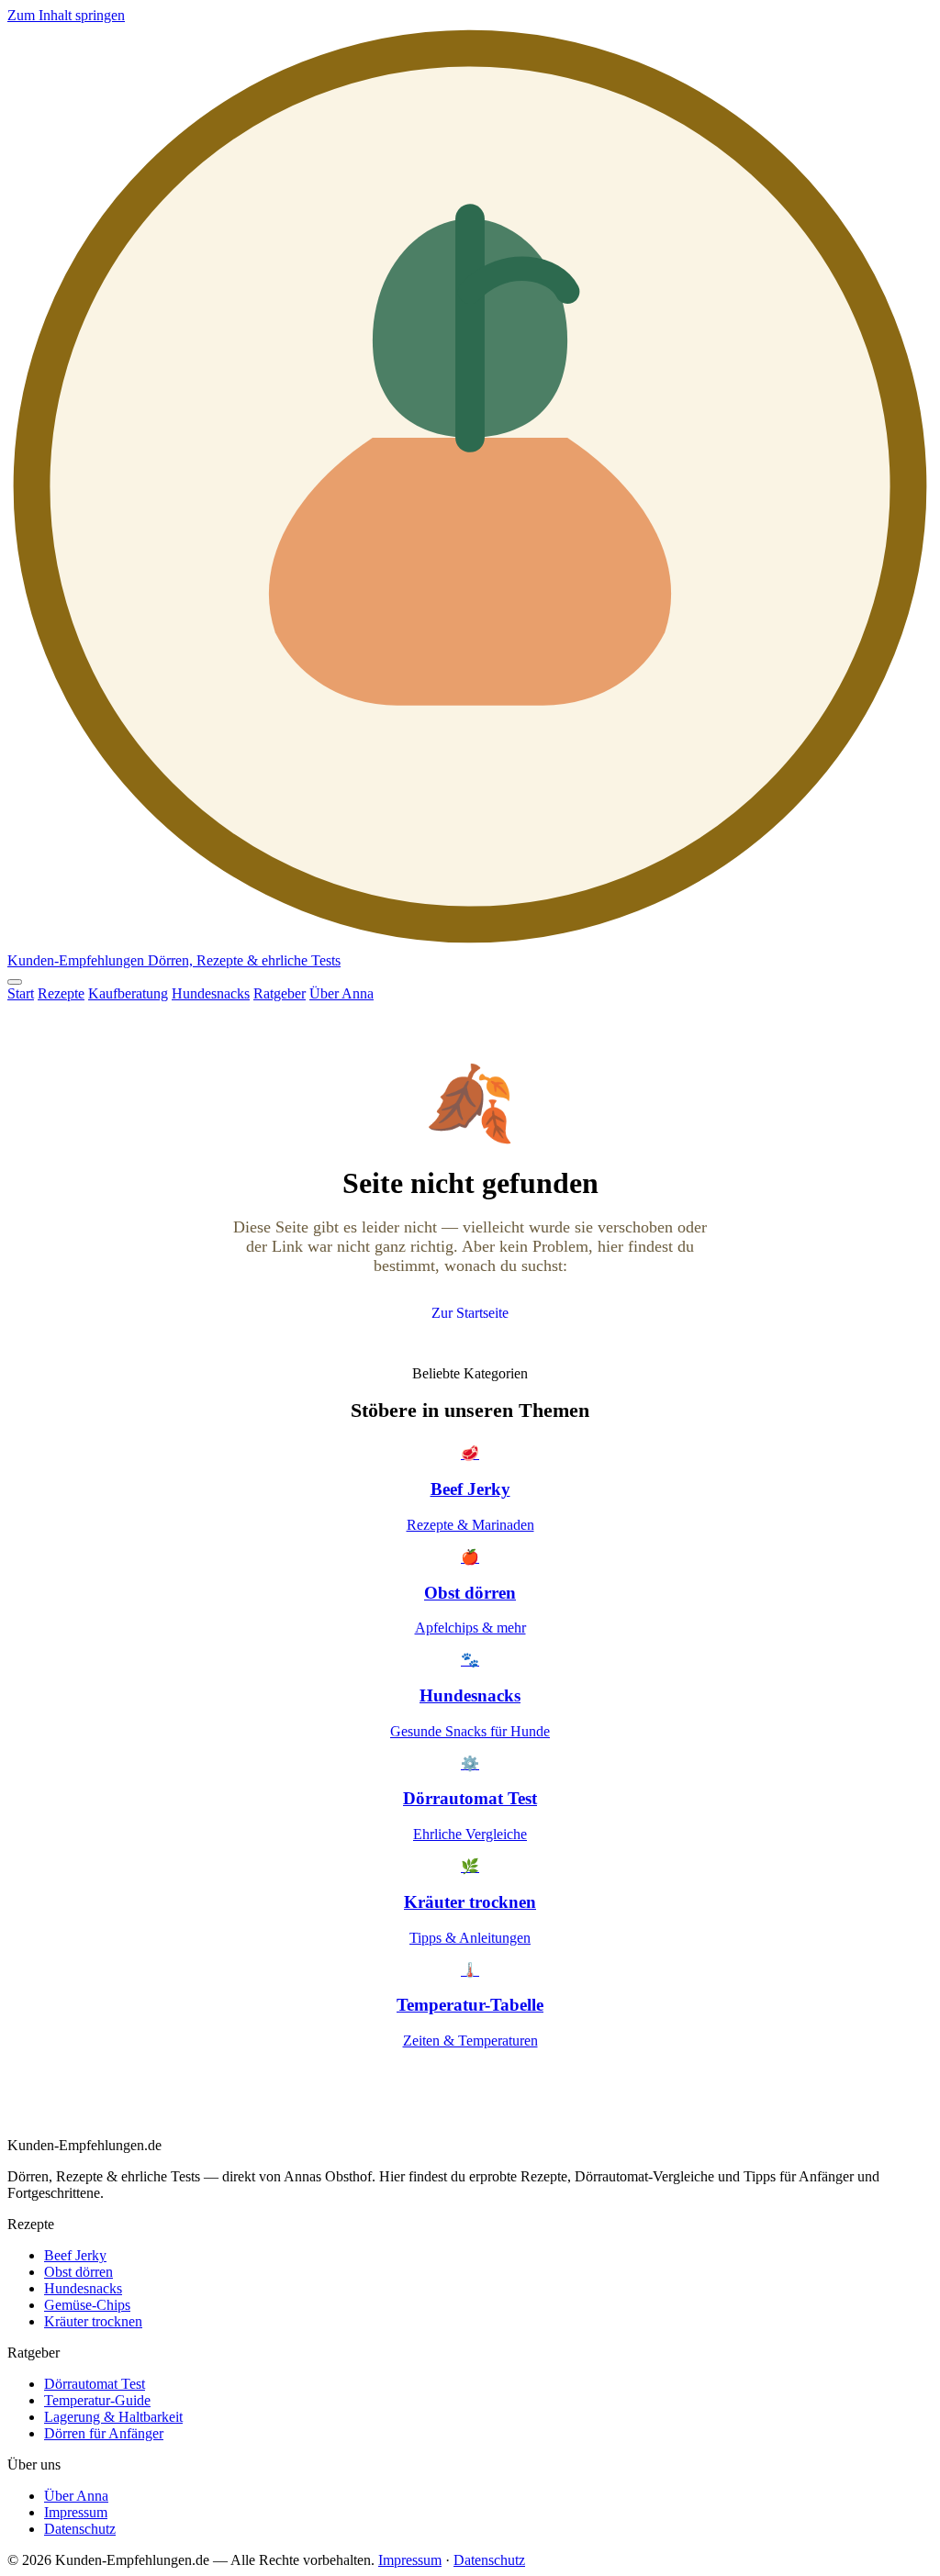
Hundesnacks (211, 993)
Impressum (76, 2512)
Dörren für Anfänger (104, 2433)
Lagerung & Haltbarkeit (113, 2417)
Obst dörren (78, 2272)
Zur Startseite (470, 1313)
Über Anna (341, 993)
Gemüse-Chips (87, 2305)
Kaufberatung (128, 993)
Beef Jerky (75, 2255)
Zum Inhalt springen (66, 15)
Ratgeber (280, 993)
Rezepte (61, 993)
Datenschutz (80, 2529)
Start (21, 993)
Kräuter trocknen (93, 2321)
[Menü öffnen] (15, 982)
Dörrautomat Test (95, 2384)
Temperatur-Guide (97, 2400)
